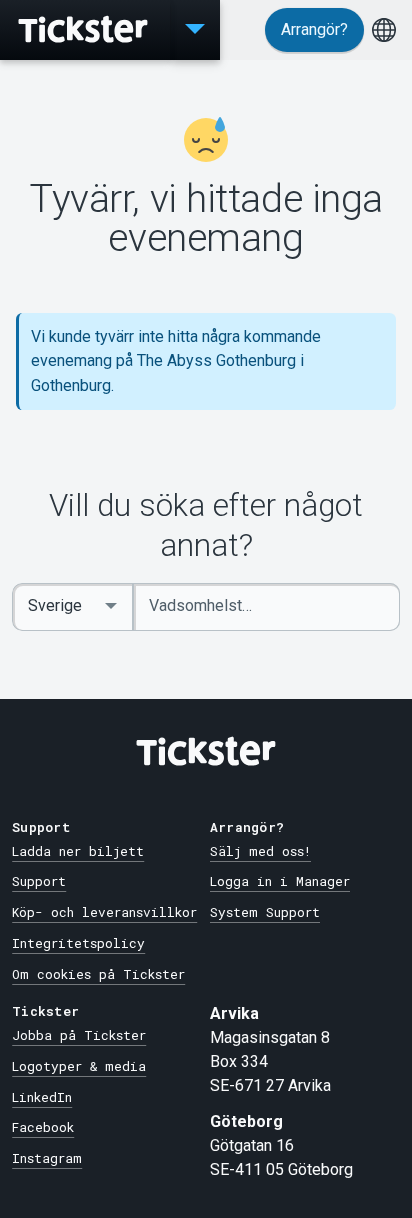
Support (39, 881)
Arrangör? (314, 29)
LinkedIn (42, 1097)
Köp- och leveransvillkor (104, 912)
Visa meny (195, 30)
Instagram (47, 1158)
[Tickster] (85, 30)
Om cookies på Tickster (98, 974)
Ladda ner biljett (78, 851)
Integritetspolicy (78, 943)
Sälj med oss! (260, 851)
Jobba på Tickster (79, 1035)
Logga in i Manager (280, 881)
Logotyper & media (79, 1066)
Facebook (43, 1127)
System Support (265, 912)
